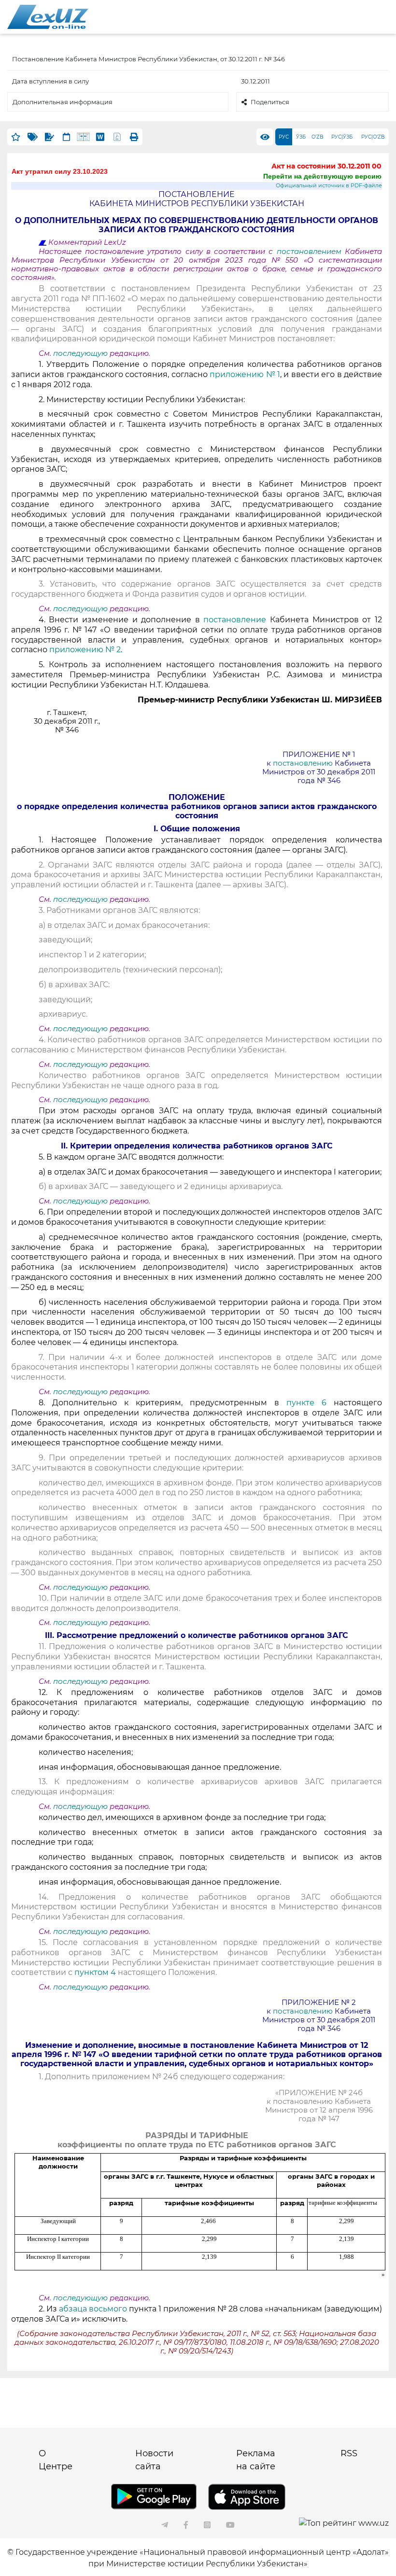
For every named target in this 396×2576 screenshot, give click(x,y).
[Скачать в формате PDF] (117, 137)
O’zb (318, 137)
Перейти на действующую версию (322, 176)
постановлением (311, 252)
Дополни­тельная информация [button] (63, 102)
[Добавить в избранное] (16, 137)
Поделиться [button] (270, 102)
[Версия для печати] (134, 137)
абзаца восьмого (93, 2309)
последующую (80, 353)
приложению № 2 (85, 650)
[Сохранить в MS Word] (100, 137)
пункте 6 (306, 1403)
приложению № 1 (245, 374)
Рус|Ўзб (342, 137)
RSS (349, 2453)
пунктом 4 (95, 1972)
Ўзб (301, 137)
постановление (235, 620)
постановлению (303, 763)
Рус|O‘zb (373, 137)
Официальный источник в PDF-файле (329, 186)
